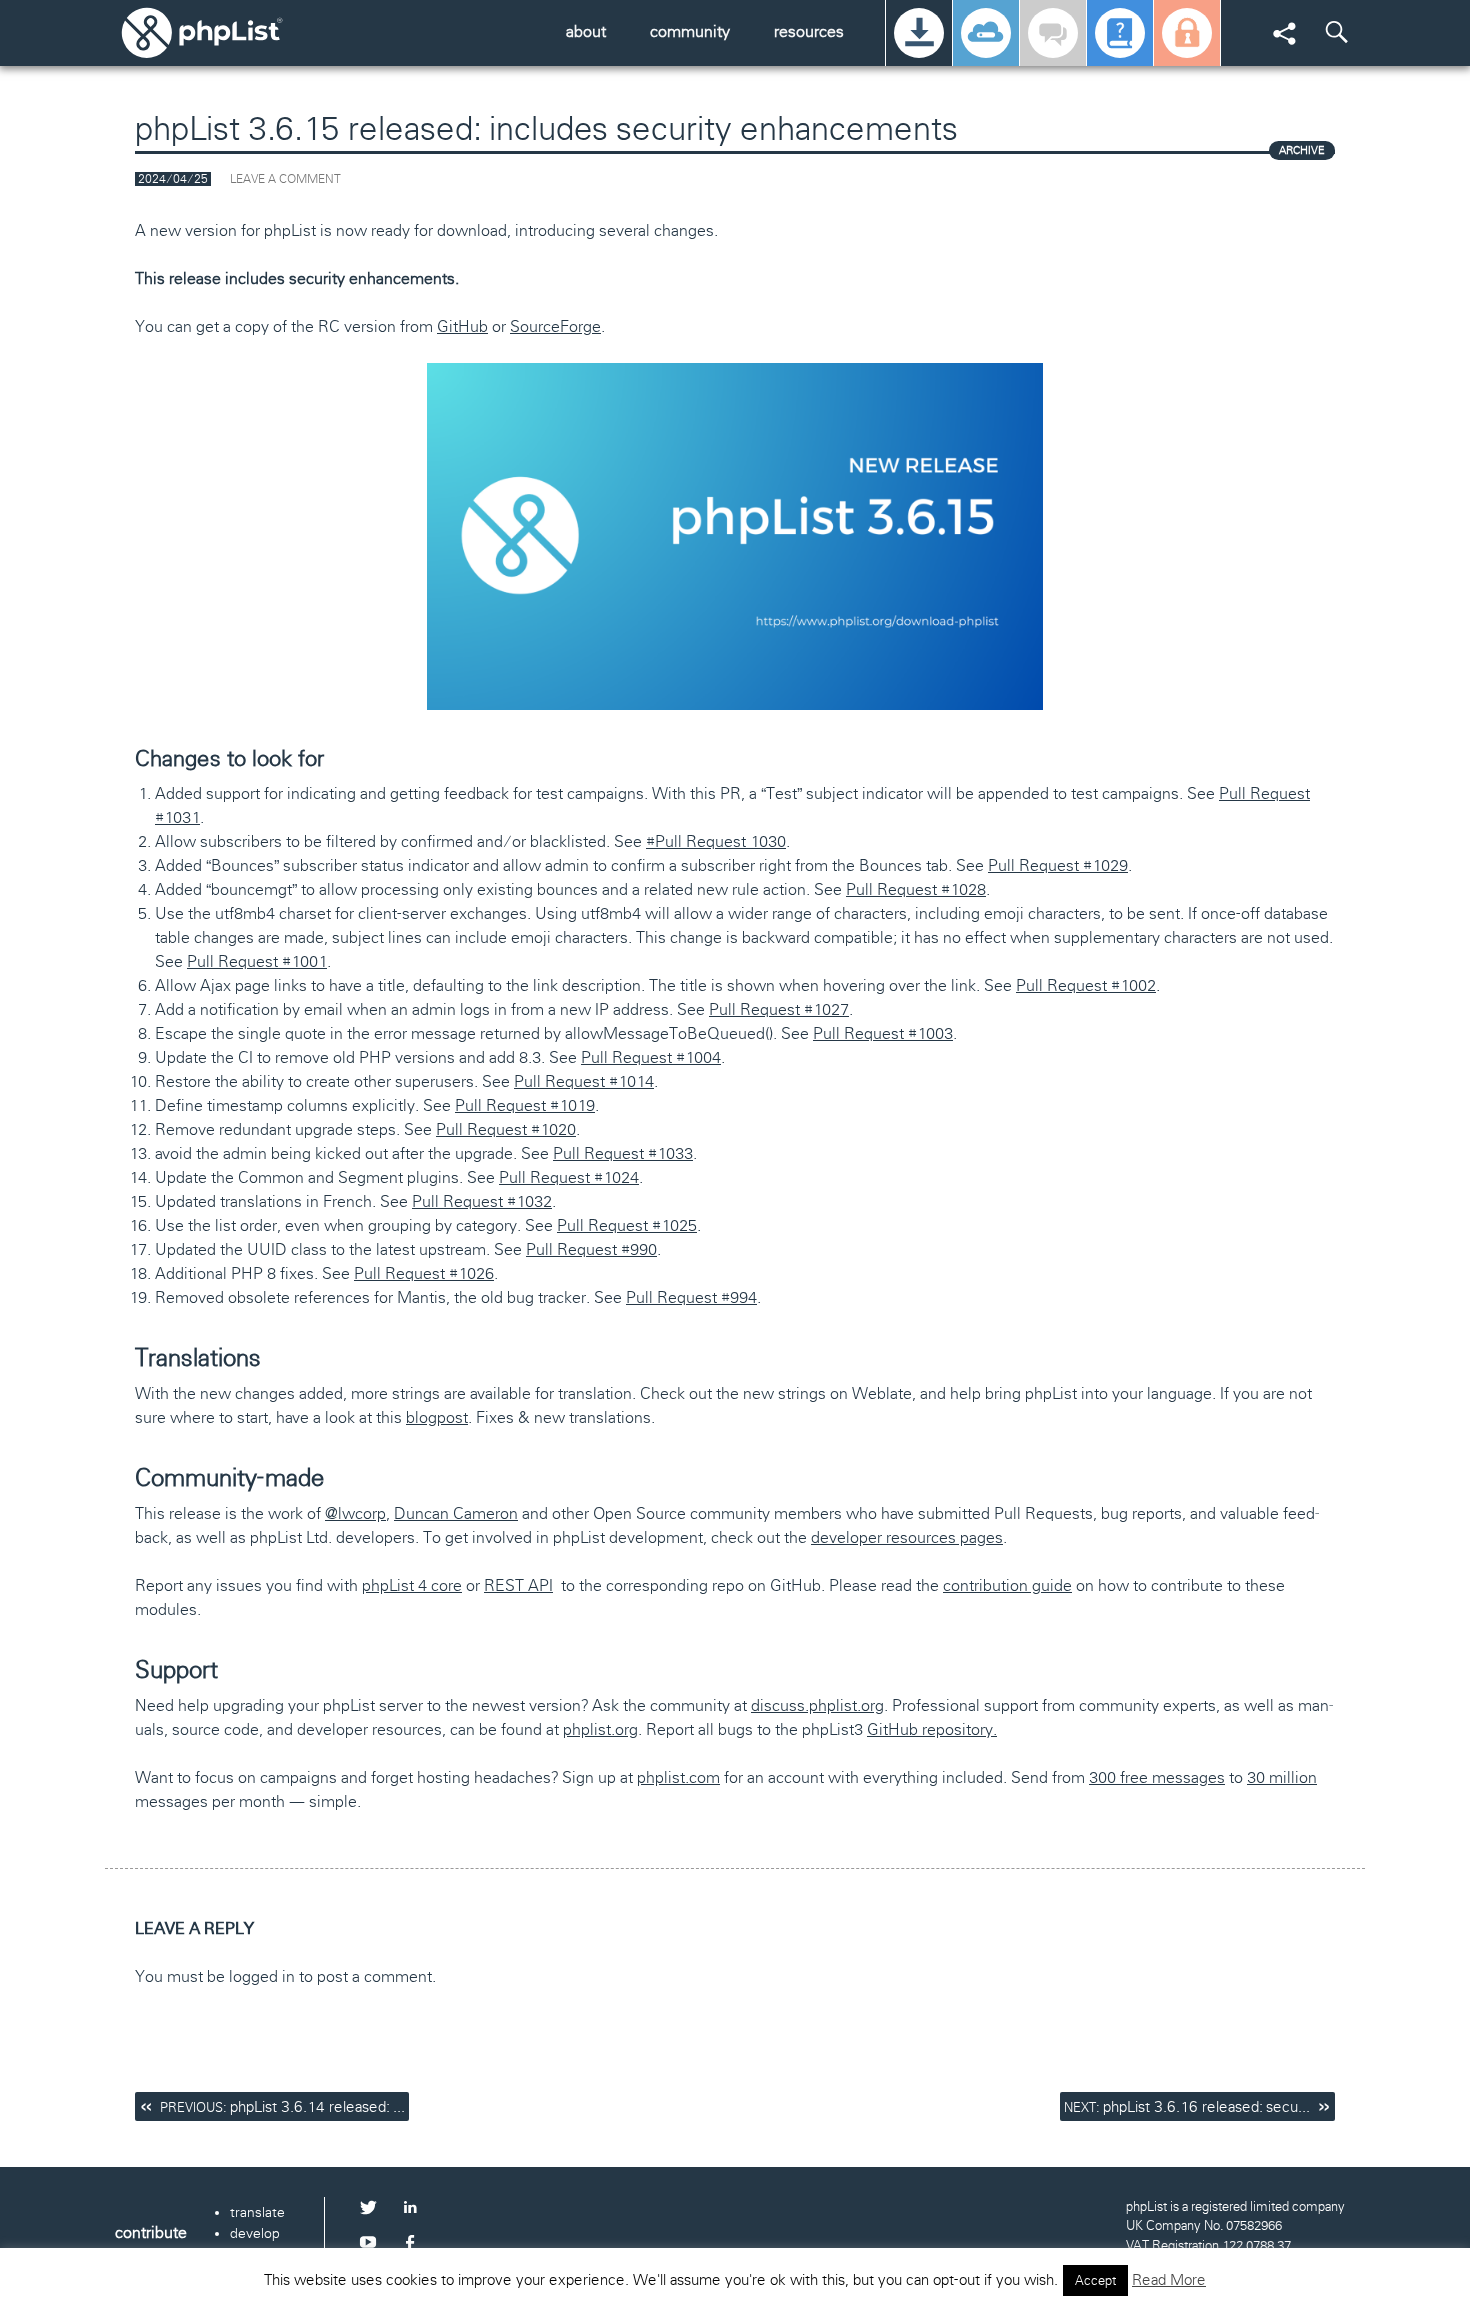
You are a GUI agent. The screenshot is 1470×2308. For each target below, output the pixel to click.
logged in (262, 1976)
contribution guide (1007, 1585)
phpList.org (230, 32)
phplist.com (678, 1777)
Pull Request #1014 (584, 1081)
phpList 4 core (412, 1585)
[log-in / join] (1187, 33)
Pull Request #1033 (623, 1153)
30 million (1282, 1777)
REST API (518, 1585)
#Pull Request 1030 (716, 841)
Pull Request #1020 (506, 1129)
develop (255, 2233)
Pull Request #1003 (883, 1033)
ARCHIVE (1302, 150)
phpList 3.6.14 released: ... (282, 2107)
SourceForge (555, 326)
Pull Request (779, 1009)
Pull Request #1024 (569, 1177)
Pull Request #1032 (482, 1201)
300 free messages (1157, 1777)
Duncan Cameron (456, 1513)
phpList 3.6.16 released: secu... (1187, 2107)
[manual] (1120, 33)
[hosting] (986, 33)
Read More (1169, 2280)
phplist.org (600, 1729)
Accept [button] (1095, 2280)
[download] (919, 33)
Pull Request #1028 (916, 889)
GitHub (462, 326)
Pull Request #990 (591, 1249)
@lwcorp (355, 1513)
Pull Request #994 (691, 1297)
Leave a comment (285, 179)
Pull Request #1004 (651, 1057)
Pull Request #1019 (525, 1105)
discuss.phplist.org (817, 1705)
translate (257, 2212)
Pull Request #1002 (1086, 985)
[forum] (1053, 33)
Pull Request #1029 (1058, 865)
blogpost (437, 1417)
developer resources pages (907, 1537)
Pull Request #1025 (627, 1225)
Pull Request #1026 (424, 1273)
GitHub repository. (932, 1729)
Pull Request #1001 (257, 961)
